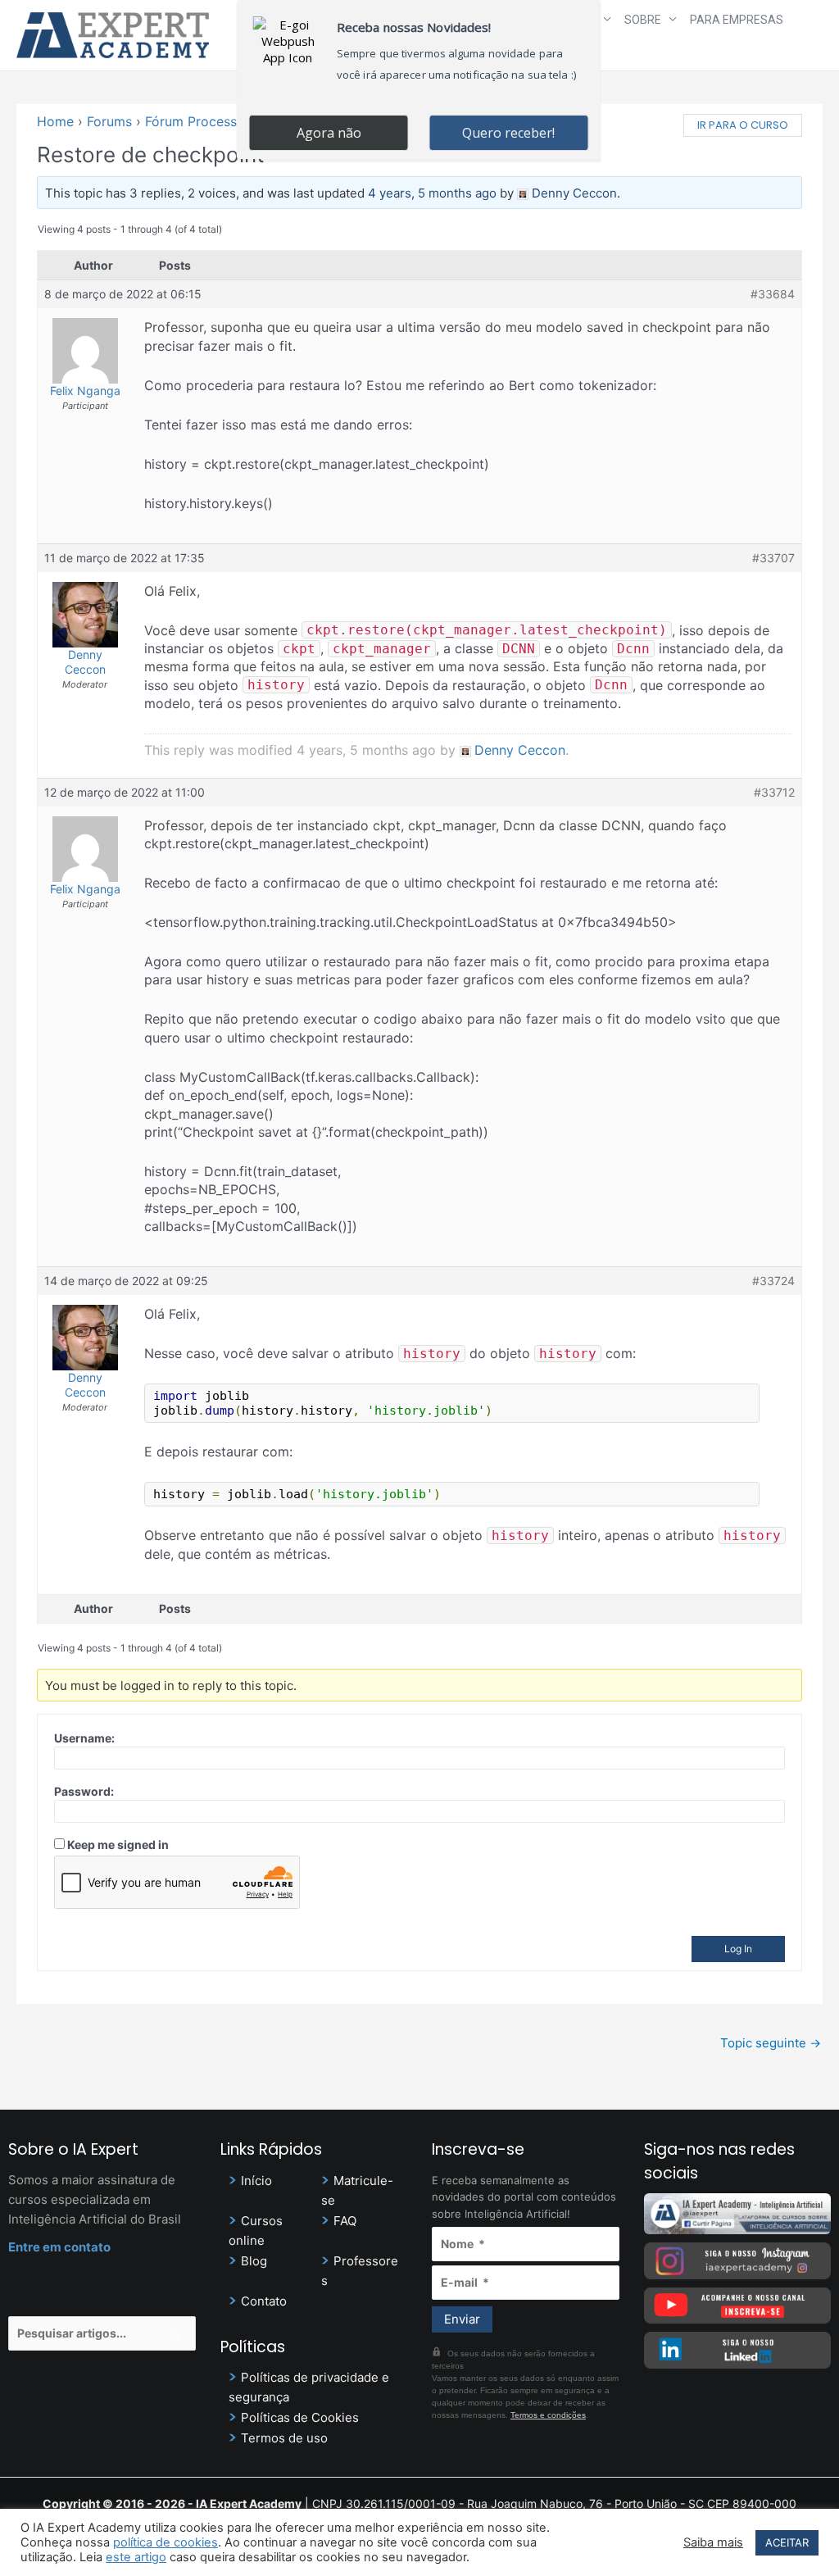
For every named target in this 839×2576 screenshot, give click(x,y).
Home (55, 121)
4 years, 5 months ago (432, 193)
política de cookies (166, 2542)
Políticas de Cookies (300, 2417)
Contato (264, 2301)
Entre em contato (59, 2247)
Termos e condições (548, 2415)
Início (256, 2181)
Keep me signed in (118, 1845)
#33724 (773, 1281)
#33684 (773, 294)
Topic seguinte (771, 2043)
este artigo (136, 2557)
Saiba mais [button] (713, 2542)
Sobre (643, 20)
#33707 (773, 558)
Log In (738, 1949)
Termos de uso (284, 2438)
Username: (84, 1738)
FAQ (345, 2221)
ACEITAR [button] (787, 2542)
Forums (109, 121)
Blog (254, 2261)
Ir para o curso (743, 125)
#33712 (774, 792)
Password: (84, 1791)
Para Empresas (737, 20)
